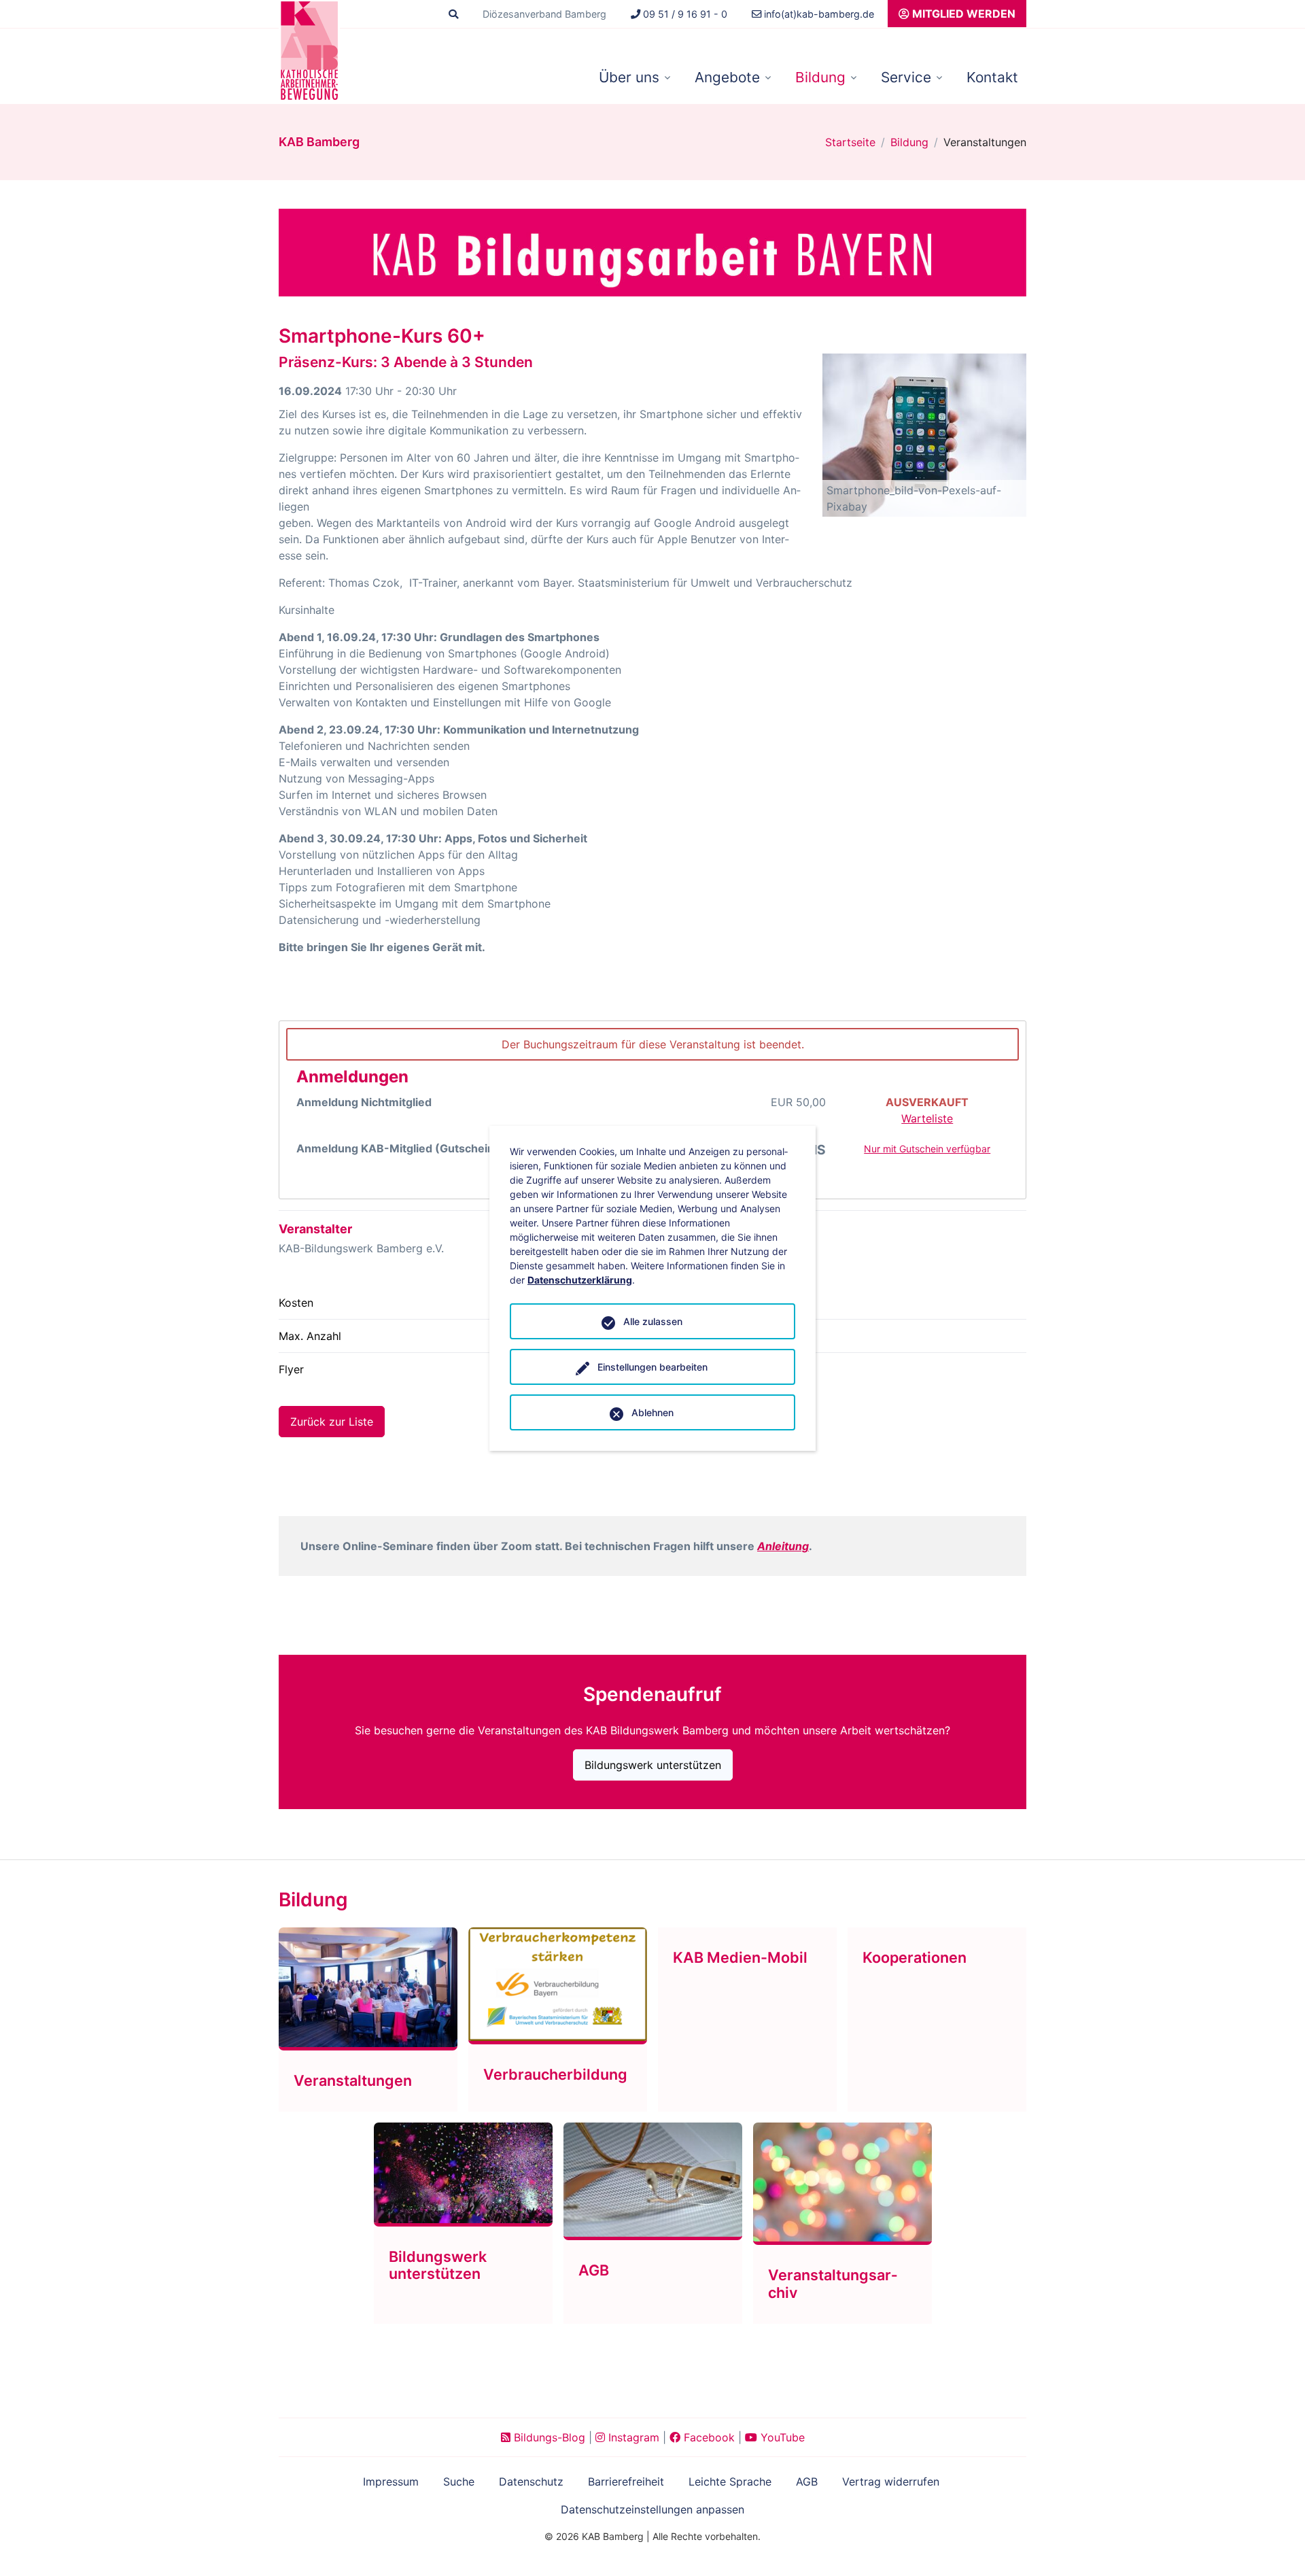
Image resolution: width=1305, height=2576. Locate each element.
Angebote (727, 77)
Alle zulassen (653, 1321)
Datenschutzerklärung (580, 1280)
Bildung (820, 77)
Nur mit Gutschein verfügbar (927, 1149)
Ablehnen (652, 1412)
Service (906, 77)
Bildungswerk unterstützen (653, 1765)
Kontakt (992, 77)
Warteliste (927, 1118)
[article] (652, 1110)
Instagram (632, 2437)
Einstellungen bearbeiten (652, 1367)
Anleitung (783, 1546)
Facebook (708, 2437)
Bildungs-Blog (548, 2437)
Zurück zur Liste (332, 1422)
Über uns (629, 77)
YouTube (781, 2437)
